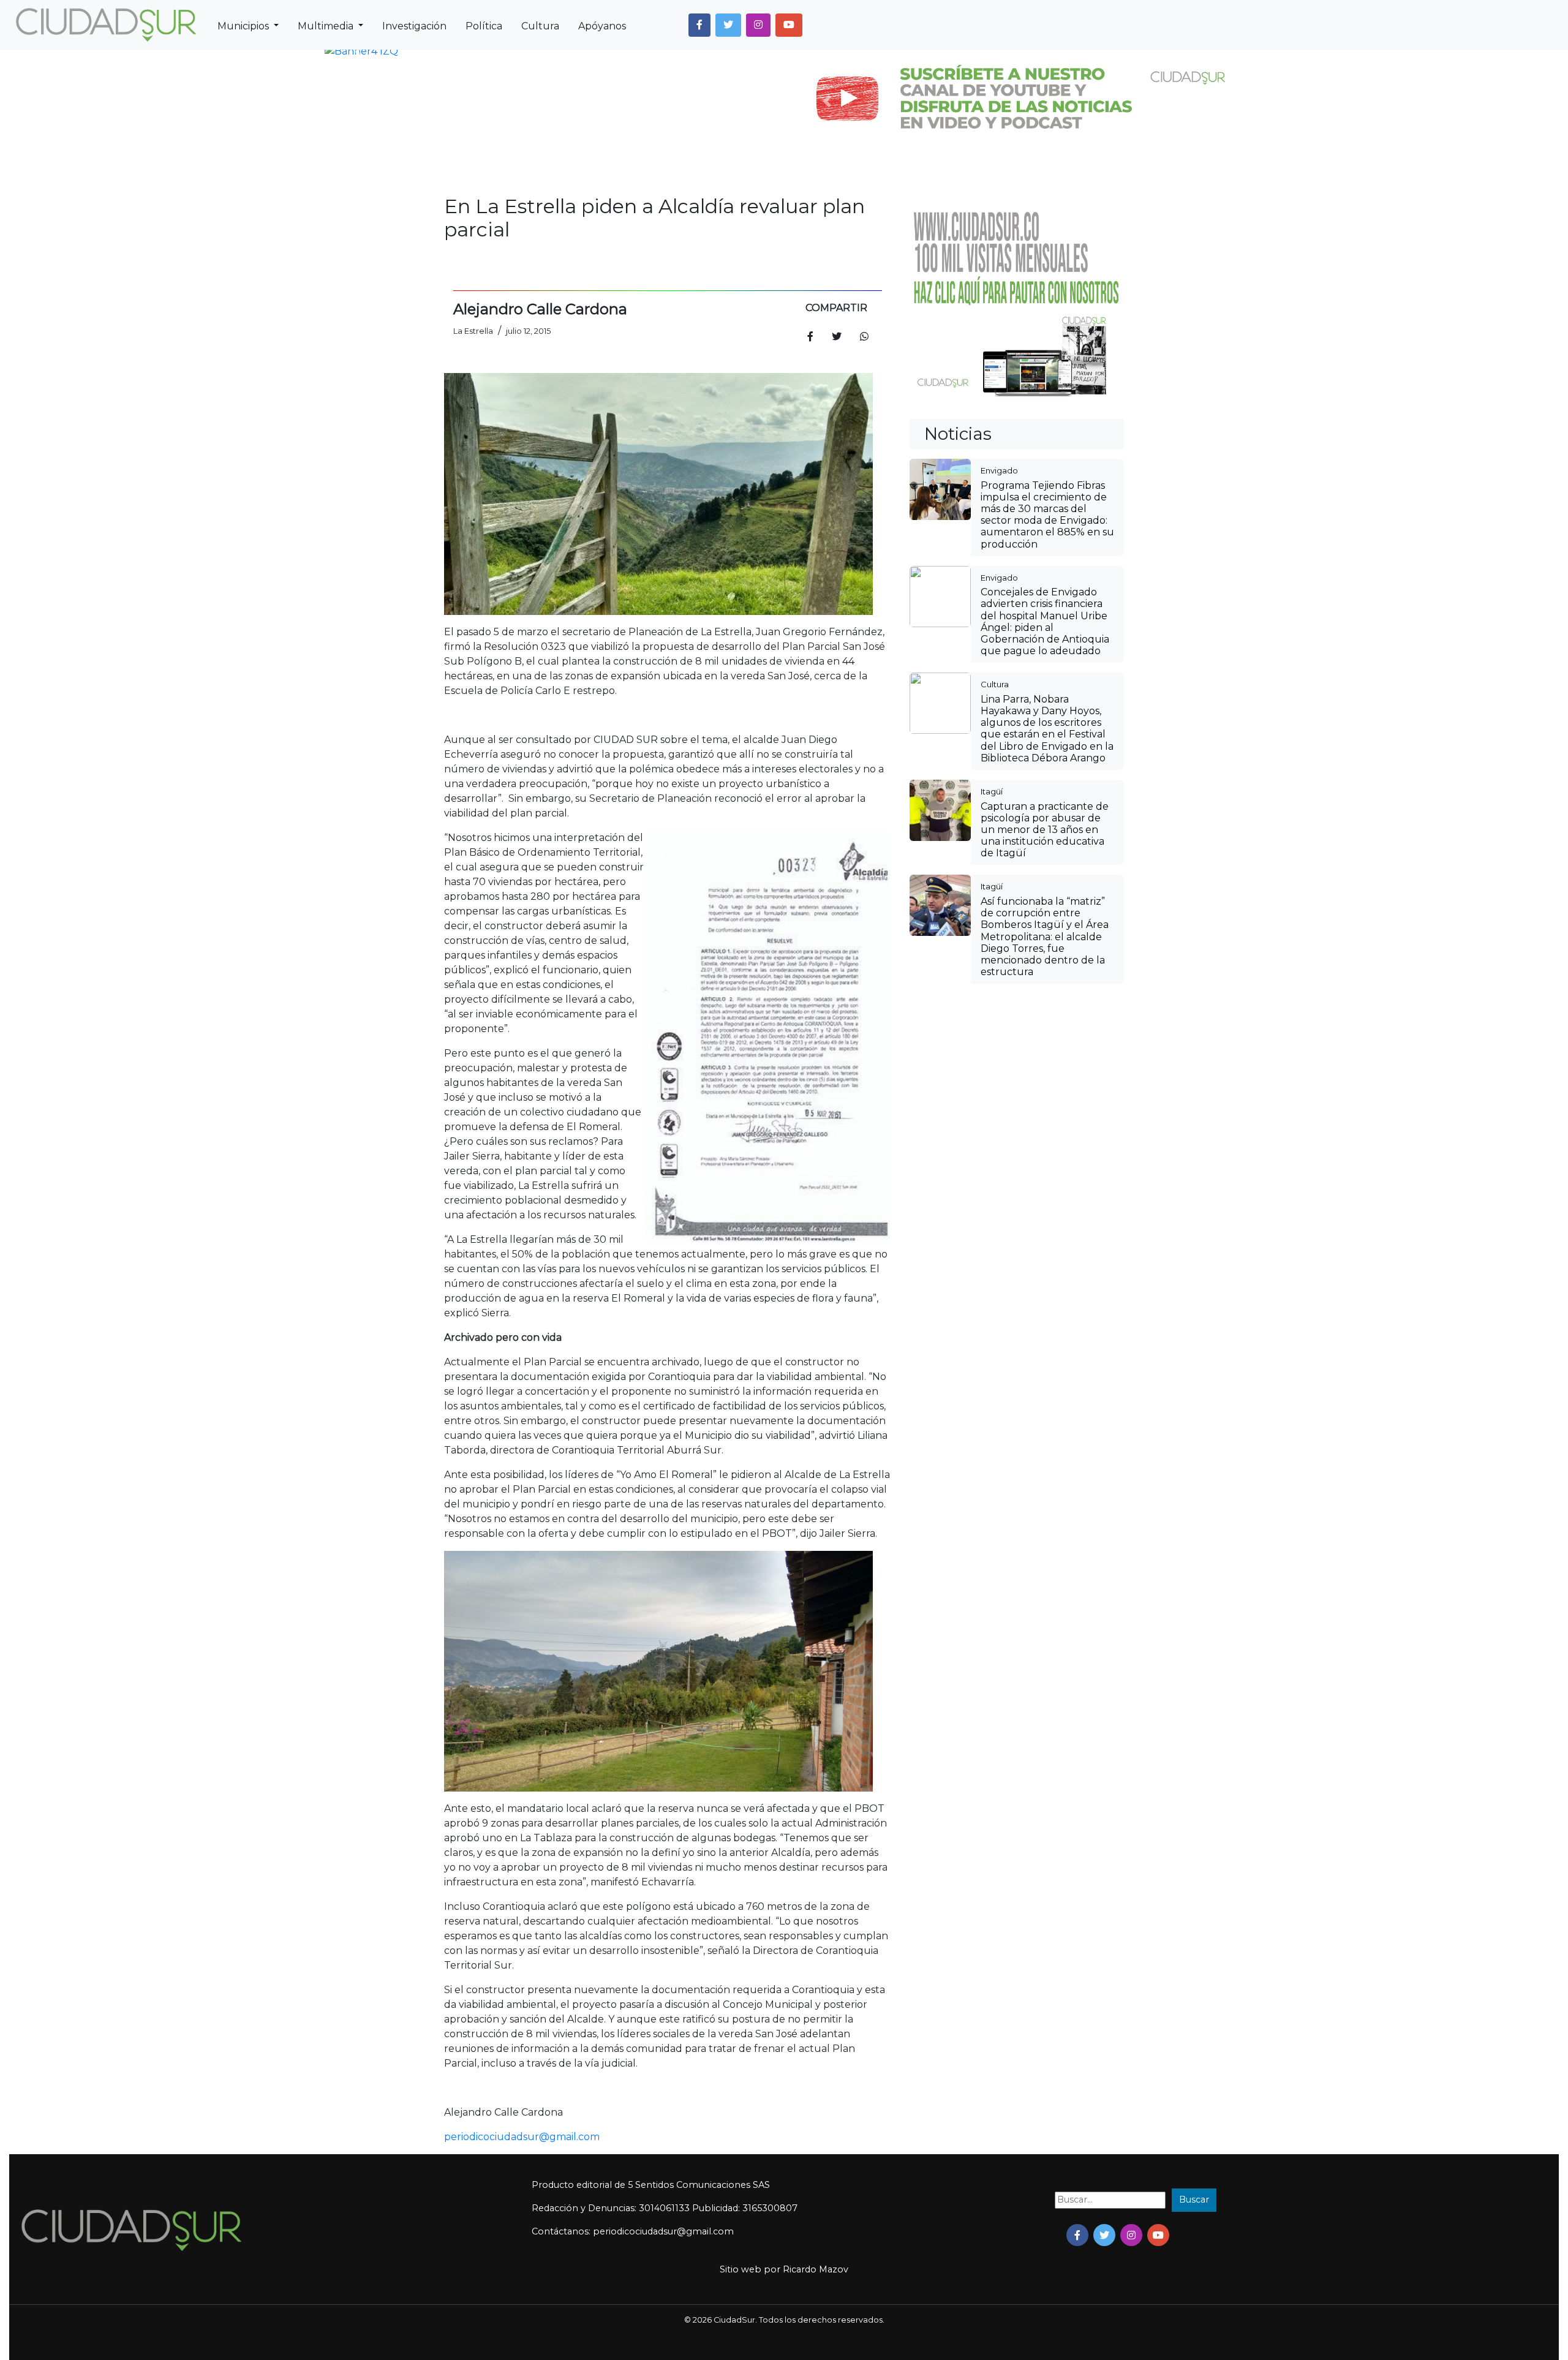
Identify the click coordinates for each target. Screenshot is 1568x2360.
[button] (699, 25)
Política (484, 26)
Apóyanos (602, 26)
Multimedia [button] (327, 26)
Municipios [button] (244, 26)
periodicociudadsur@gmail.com (522, 2137)
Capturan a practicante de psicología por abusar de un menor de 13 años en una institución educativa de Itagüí (1045, 830)
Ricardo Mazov (816, 2269)
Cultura (540, 26)
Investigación (414, 26)
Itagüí (992, 791)
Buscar (1194, 2200)
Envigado (999, 470)
